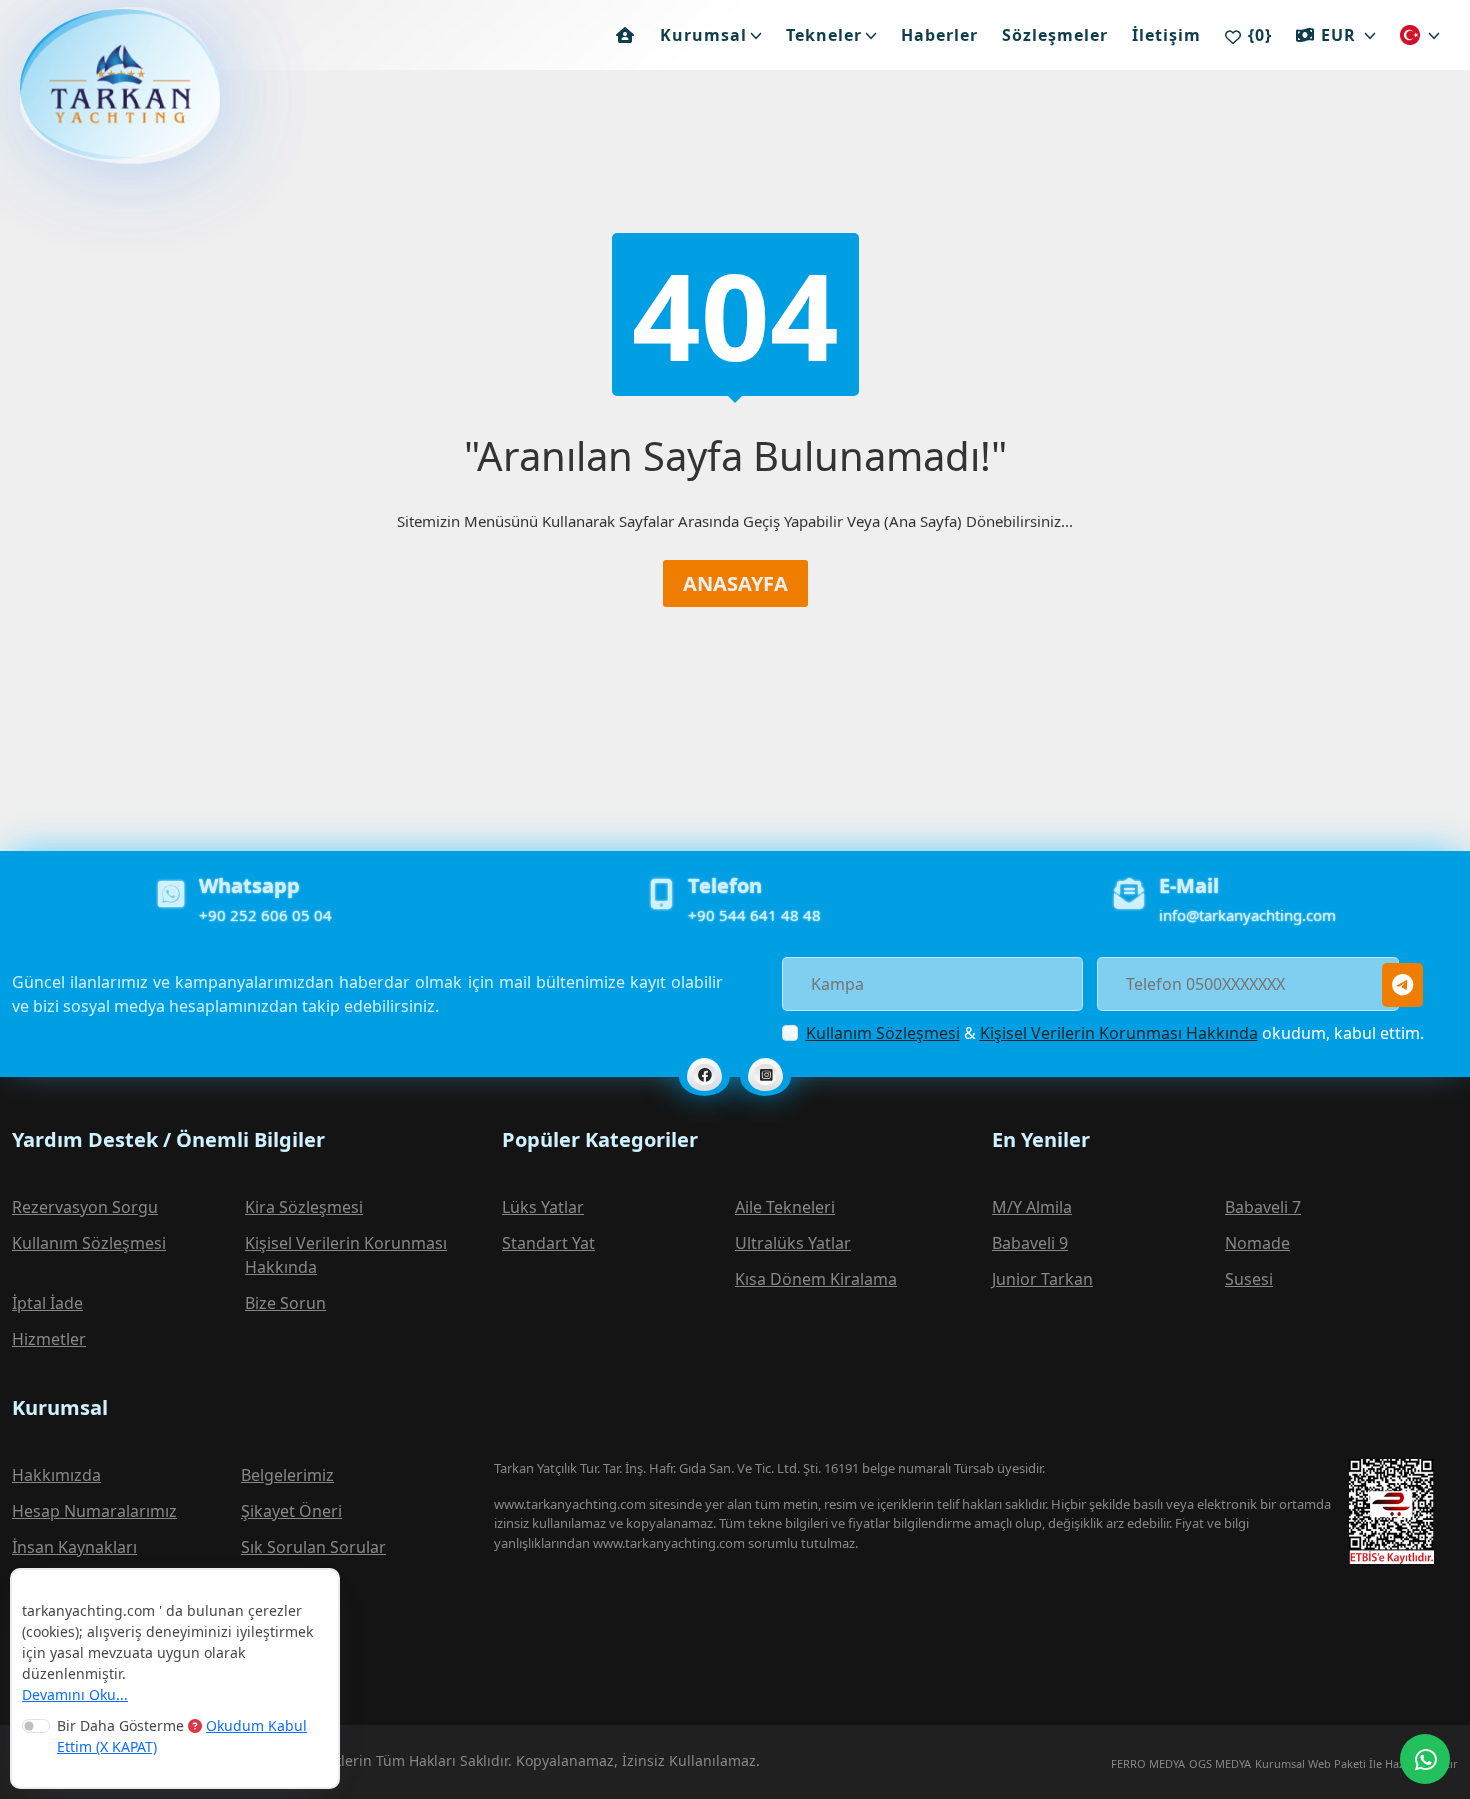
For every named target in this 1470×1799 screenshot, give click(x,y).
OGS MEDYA (1220, 1763)
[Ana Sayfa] (626, 35)
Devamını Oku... (75, 1694)
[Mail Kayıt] (1402, 985)
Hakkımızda (56, 1475)
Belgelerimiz (287, 1475)
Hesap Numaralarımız (94, 1511)
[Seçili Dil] (1420, 35)
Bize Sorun (285, 1303)
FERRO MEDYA (1148, 1763)
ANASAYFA (735, 583)
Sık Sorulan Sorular (313, 1547)
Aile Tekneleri (785, 1207)
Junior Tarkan (1042, 1279)
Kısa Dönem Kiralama (816, 1279)
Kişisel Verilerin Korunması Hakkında (1119, 1033)
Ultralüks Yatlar (793, 1243)
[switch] (36, 1726)
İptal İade (47, 1303)
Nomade (1257, 1243)
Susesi (1249, 1279)
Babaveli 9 (1030, 1243)
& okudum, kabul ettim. (1115, 1033)
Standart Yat (548, 1243)
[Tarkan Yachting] (90, 85)
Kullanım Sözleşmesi (883, 1033)
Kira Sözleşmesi (304, 1207)
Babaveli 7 (1263, 1207)
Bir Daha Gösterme (182, 1736)
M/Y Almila (1032, 1207)
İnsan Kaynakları (74, 1547)
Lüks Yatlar (543, 1207)
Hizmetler (49, 1339)
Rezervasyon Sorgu (85, 1207)
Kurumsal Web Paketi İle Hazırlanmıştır (1356, 1763)
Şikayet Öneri (291, 1511)
